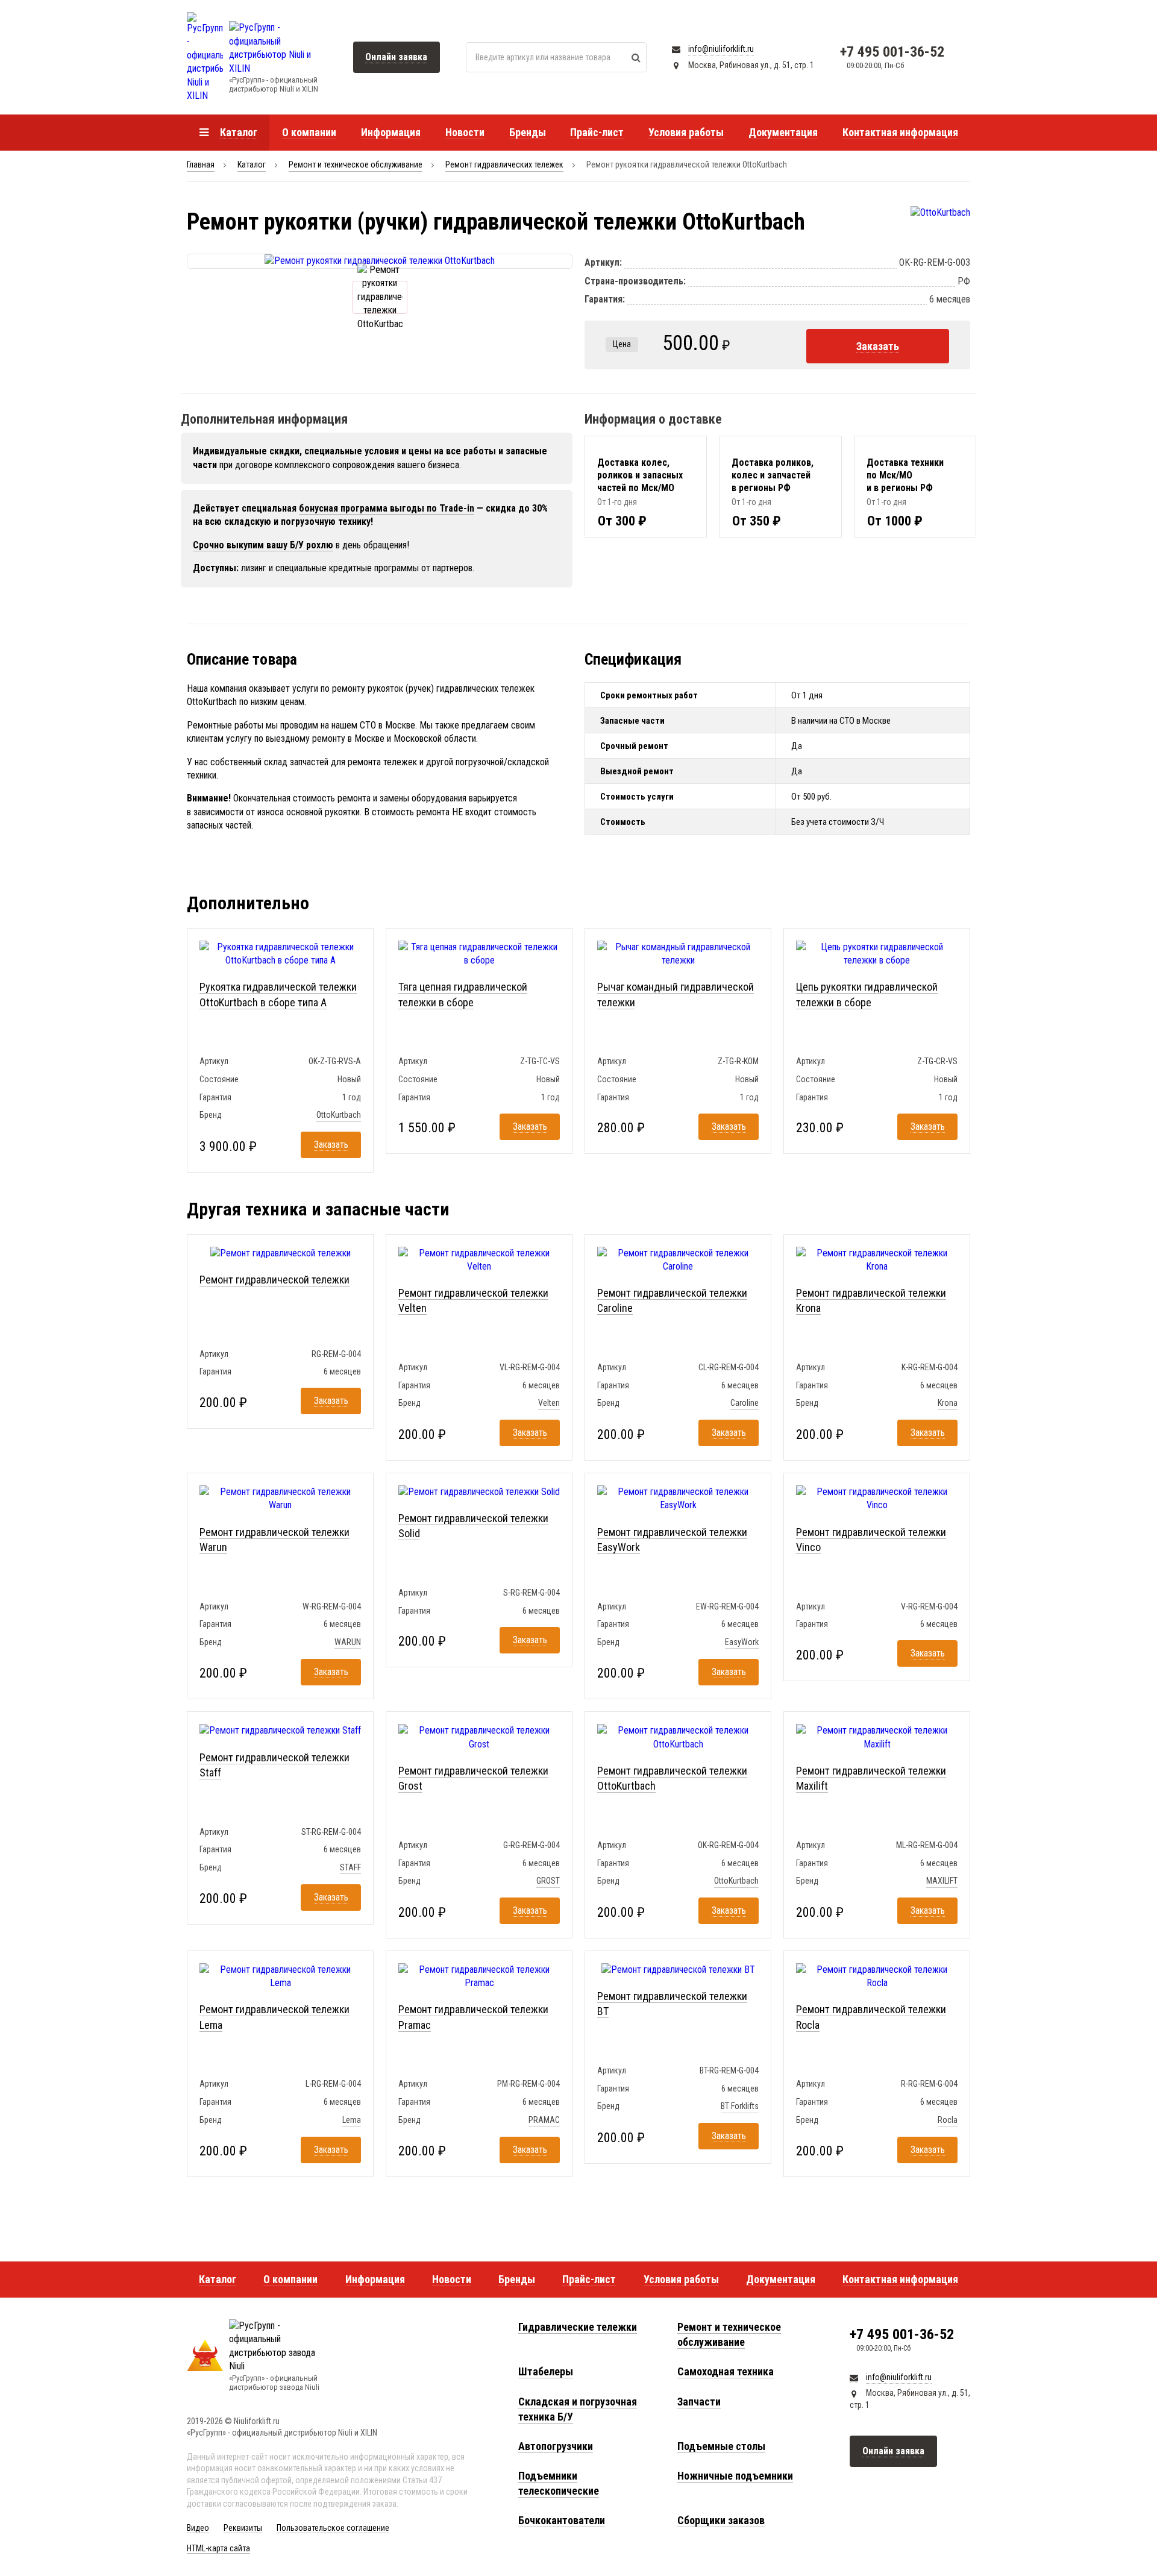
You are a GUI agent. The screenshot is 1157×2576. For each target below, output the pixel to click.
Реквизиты (243, 2528)
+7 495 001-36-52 (892, 52)
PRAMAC (544, 2120)
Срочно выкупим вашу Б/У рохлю (263, 545)
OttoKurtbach (339, 1115)
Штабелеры (546, 2371)
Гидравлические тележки (578, 2327)
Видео (198, 2528)
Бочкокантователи (562, 2520)
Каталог (252, 165)
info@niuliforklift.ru (721, 49)
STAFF (350, 1867)
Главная (201, 165)
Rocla (948, 2120)
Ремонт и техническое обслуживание (356, 165)
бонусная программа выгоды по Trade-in (387, 508)
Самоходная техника (726, 2371)
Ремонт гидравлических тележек (504, 165)
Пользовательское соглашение (333, 2528)
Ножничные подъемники (735, 2476)
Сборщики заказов (721, 2520)
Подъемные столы (721, 2446)
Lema (352, 2120)
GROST (548, 1881)
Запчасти (699, 2402)
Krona (948, 1403)
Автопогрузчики (556, 2446)
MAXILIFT (942, 1881)
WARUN (348, 1642)
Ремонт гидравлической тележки (274, 1280)
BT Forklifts (740, 2106)
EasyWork (742, 1642)
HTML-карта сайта (218, 2548)
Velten (549, 1403)
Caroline (745, 1403)
